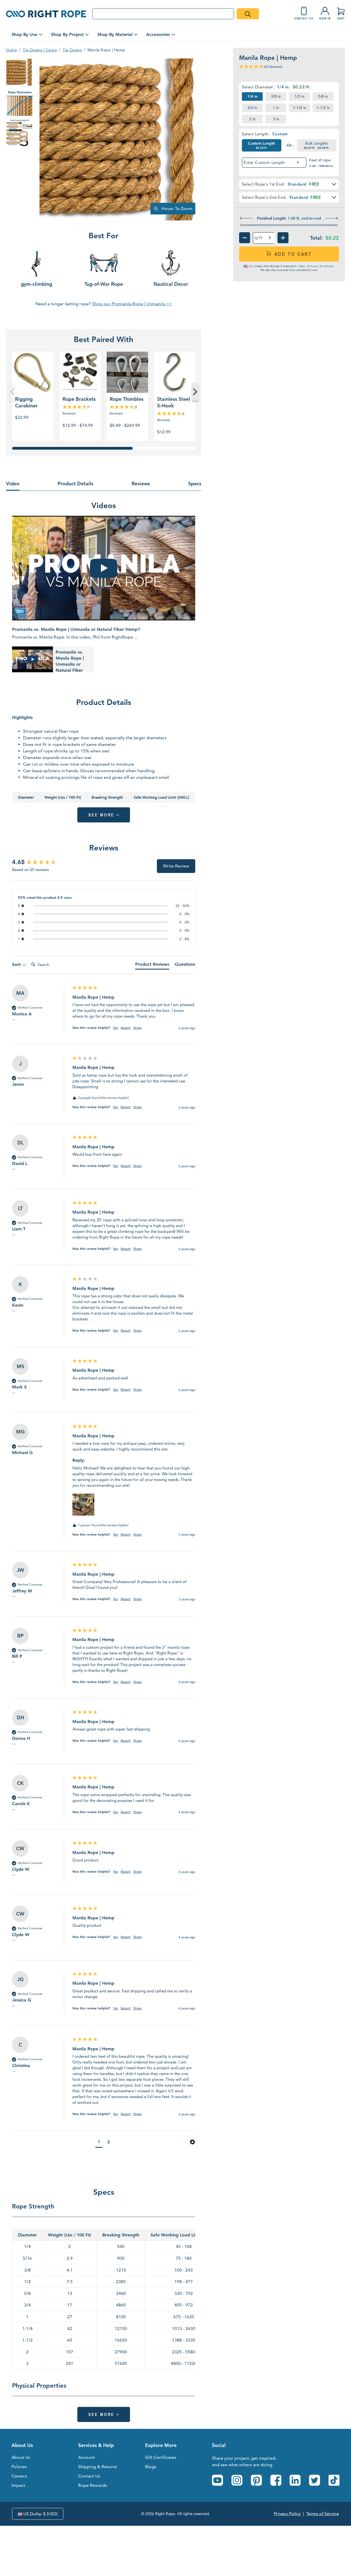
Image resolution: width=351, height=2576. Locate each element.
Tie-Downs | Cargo (40, 50)
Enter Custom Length (264, 163)
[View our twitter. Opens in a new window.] (315, 2480)
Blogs (151, 2467)
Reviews (141, 484)
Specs (195, 484)
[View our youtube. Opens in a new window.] (217, 2480)
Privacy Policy (287, 2514)
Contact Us (89, 2476)
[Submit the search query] (248, 14)
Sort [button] (17, 964)
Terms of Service (323, 2514)
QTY (259, 238)
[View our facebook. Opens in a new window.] (276, 2480)
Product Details (75, 484)
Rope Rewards (93, 2485)
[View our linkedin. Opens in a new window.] (295, 2480)
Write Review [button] (176, 866)
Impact (18, 2485)
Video (13, 484)
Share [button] (138, 1028)
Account (87, 2457)
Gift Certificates (161, 2457)
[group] (41, 862)
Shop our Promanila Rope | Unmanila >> (132, 304)
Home (12, 50)
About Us (21, 2457)
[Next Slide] (195, 392)
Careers (19, 2476)
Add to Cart (293, 254)
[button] (289, 184)
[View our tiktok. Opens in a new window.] (334, 2480)
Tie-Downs (72, 50)
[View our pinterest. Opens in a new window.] (256, 2480)
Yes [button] (115, 1028)
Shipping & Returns (97, 2467)
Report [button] (126, 1028)
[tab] (152, 965)
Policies (19, 2467)
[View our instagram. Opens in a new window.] (237, 2480)
